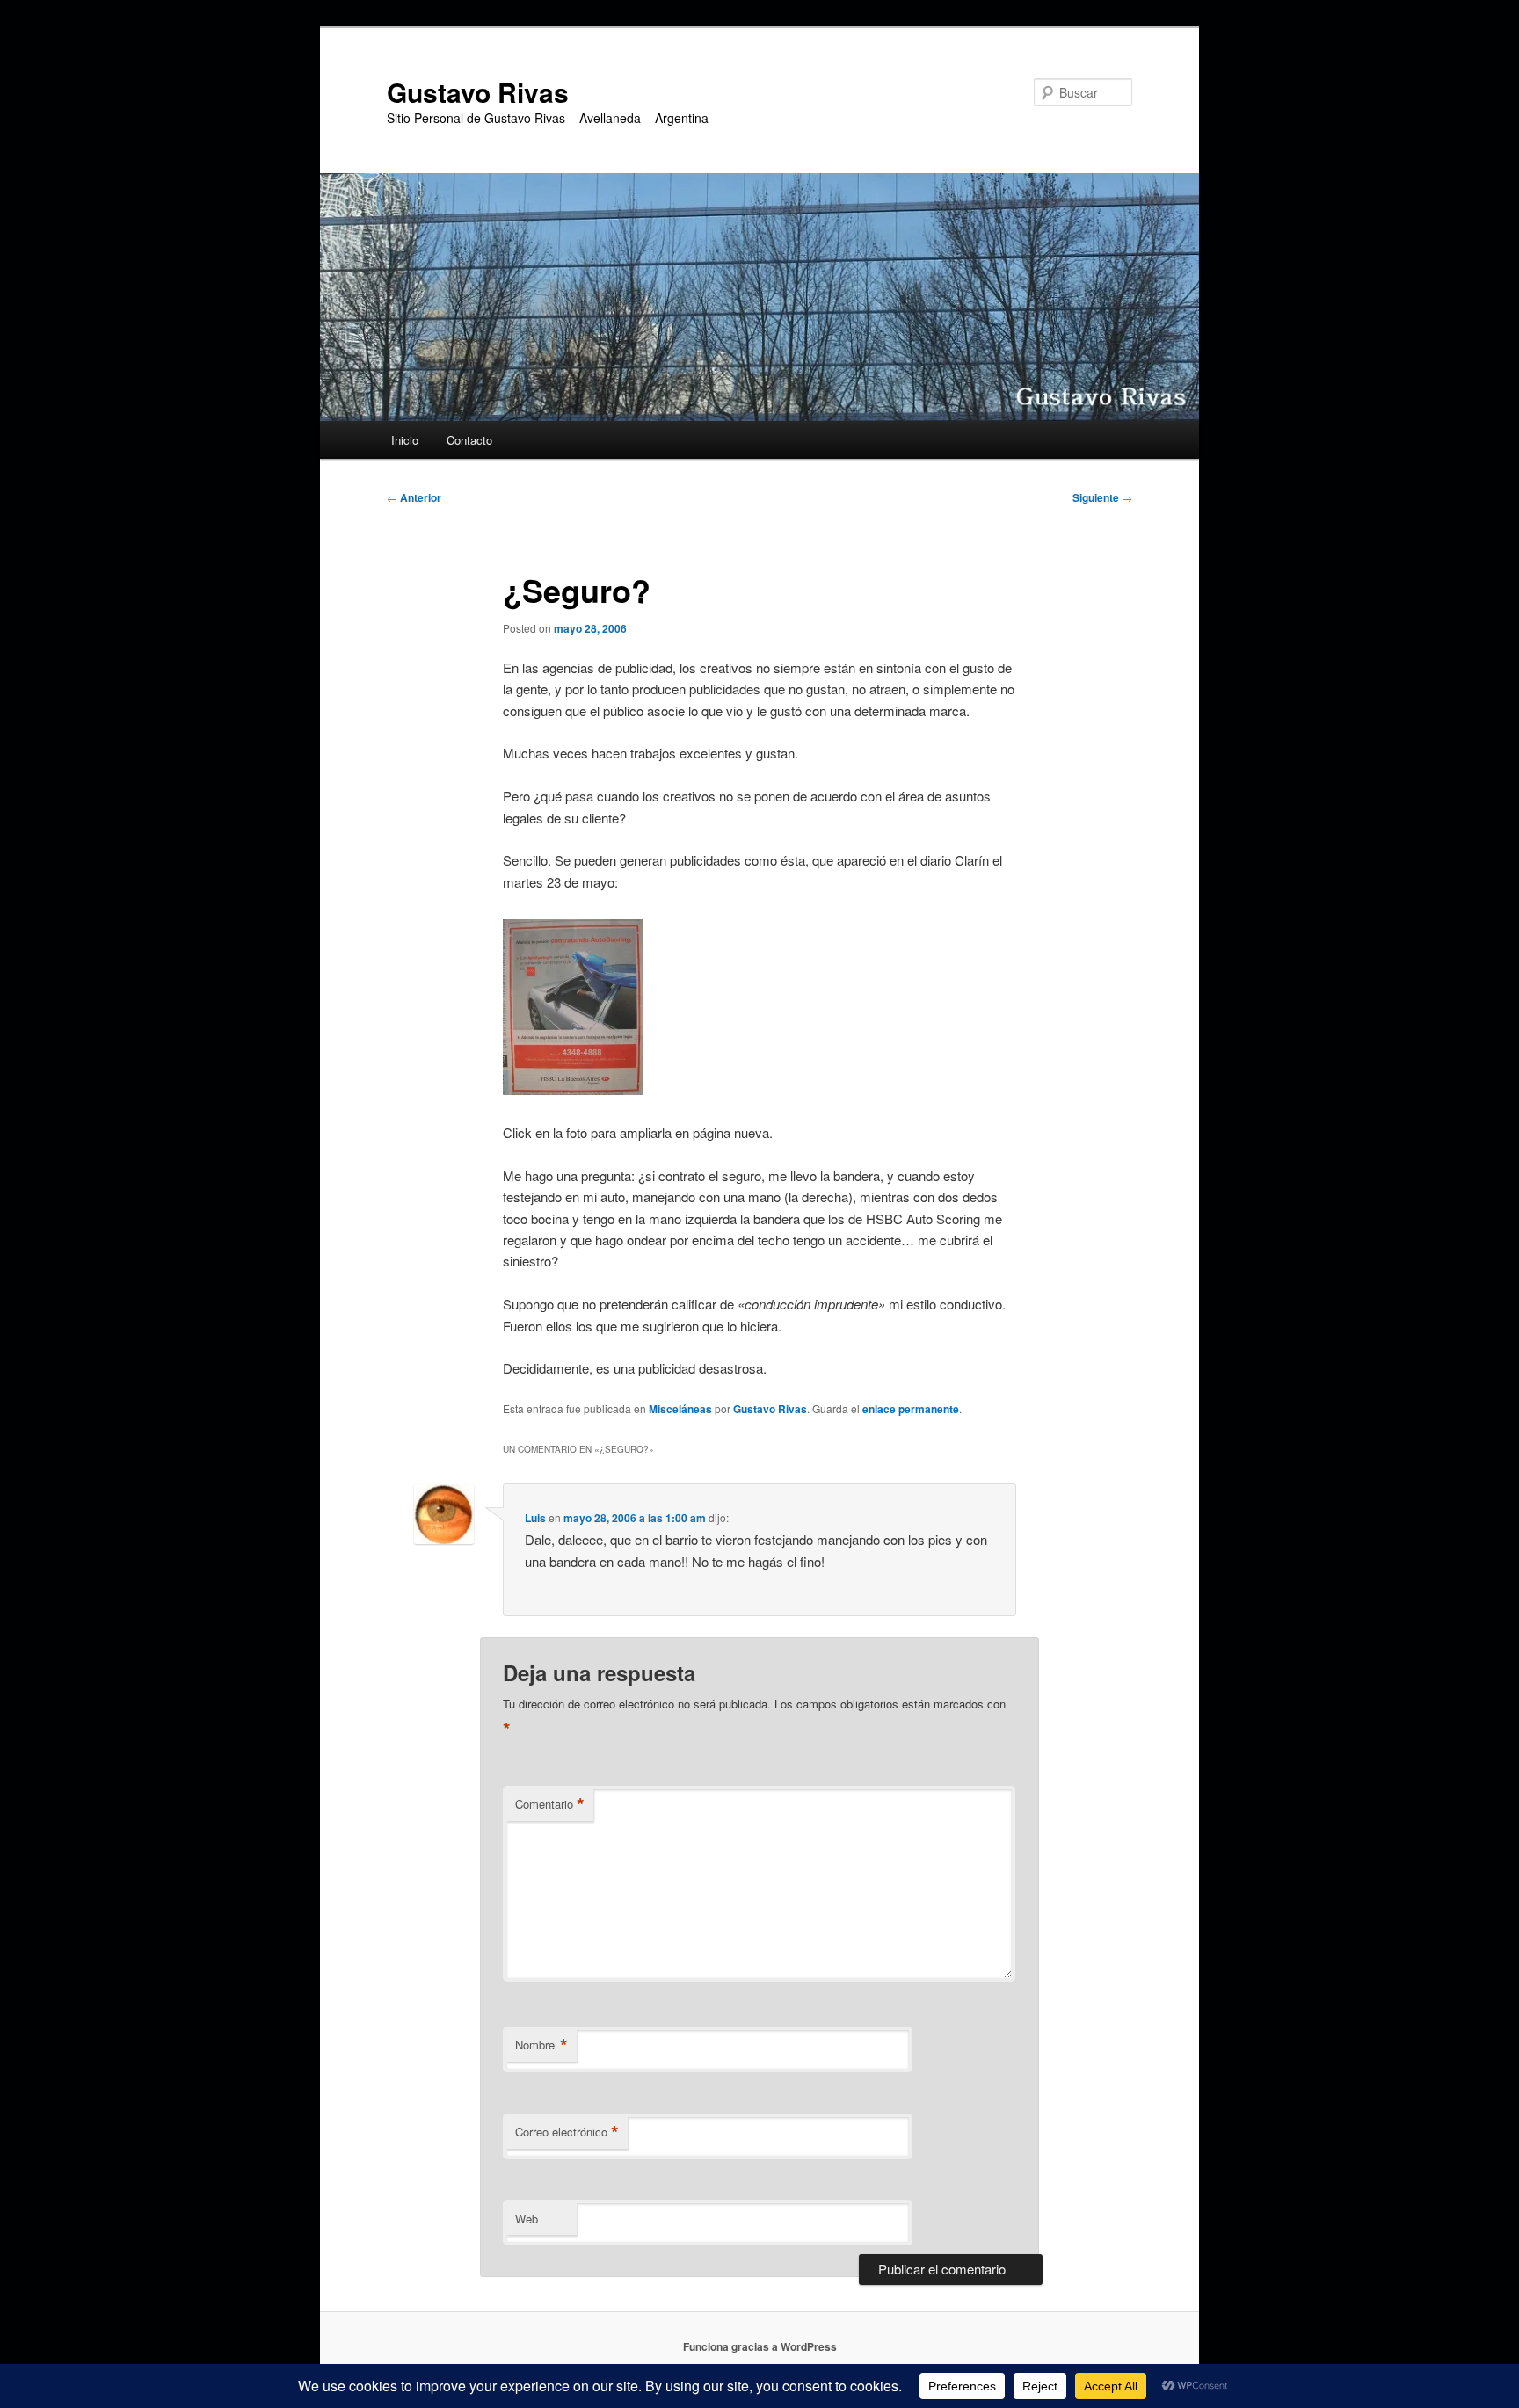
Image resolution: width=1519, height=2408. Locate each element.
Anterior (414, 497)
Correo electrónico (567, 2132)
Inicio (405, 440)
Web (527, 2219)
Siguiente (1102, 497)
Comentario (550, 1804)
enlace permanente (911, 1409)
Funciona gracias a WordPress (760, 2346)
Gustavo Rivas (478, 92)
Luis (535, 1518)
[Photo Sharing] (573, 1089)
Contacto (469, 440)
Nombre (541, 2045)
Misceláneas (680, 1409)
